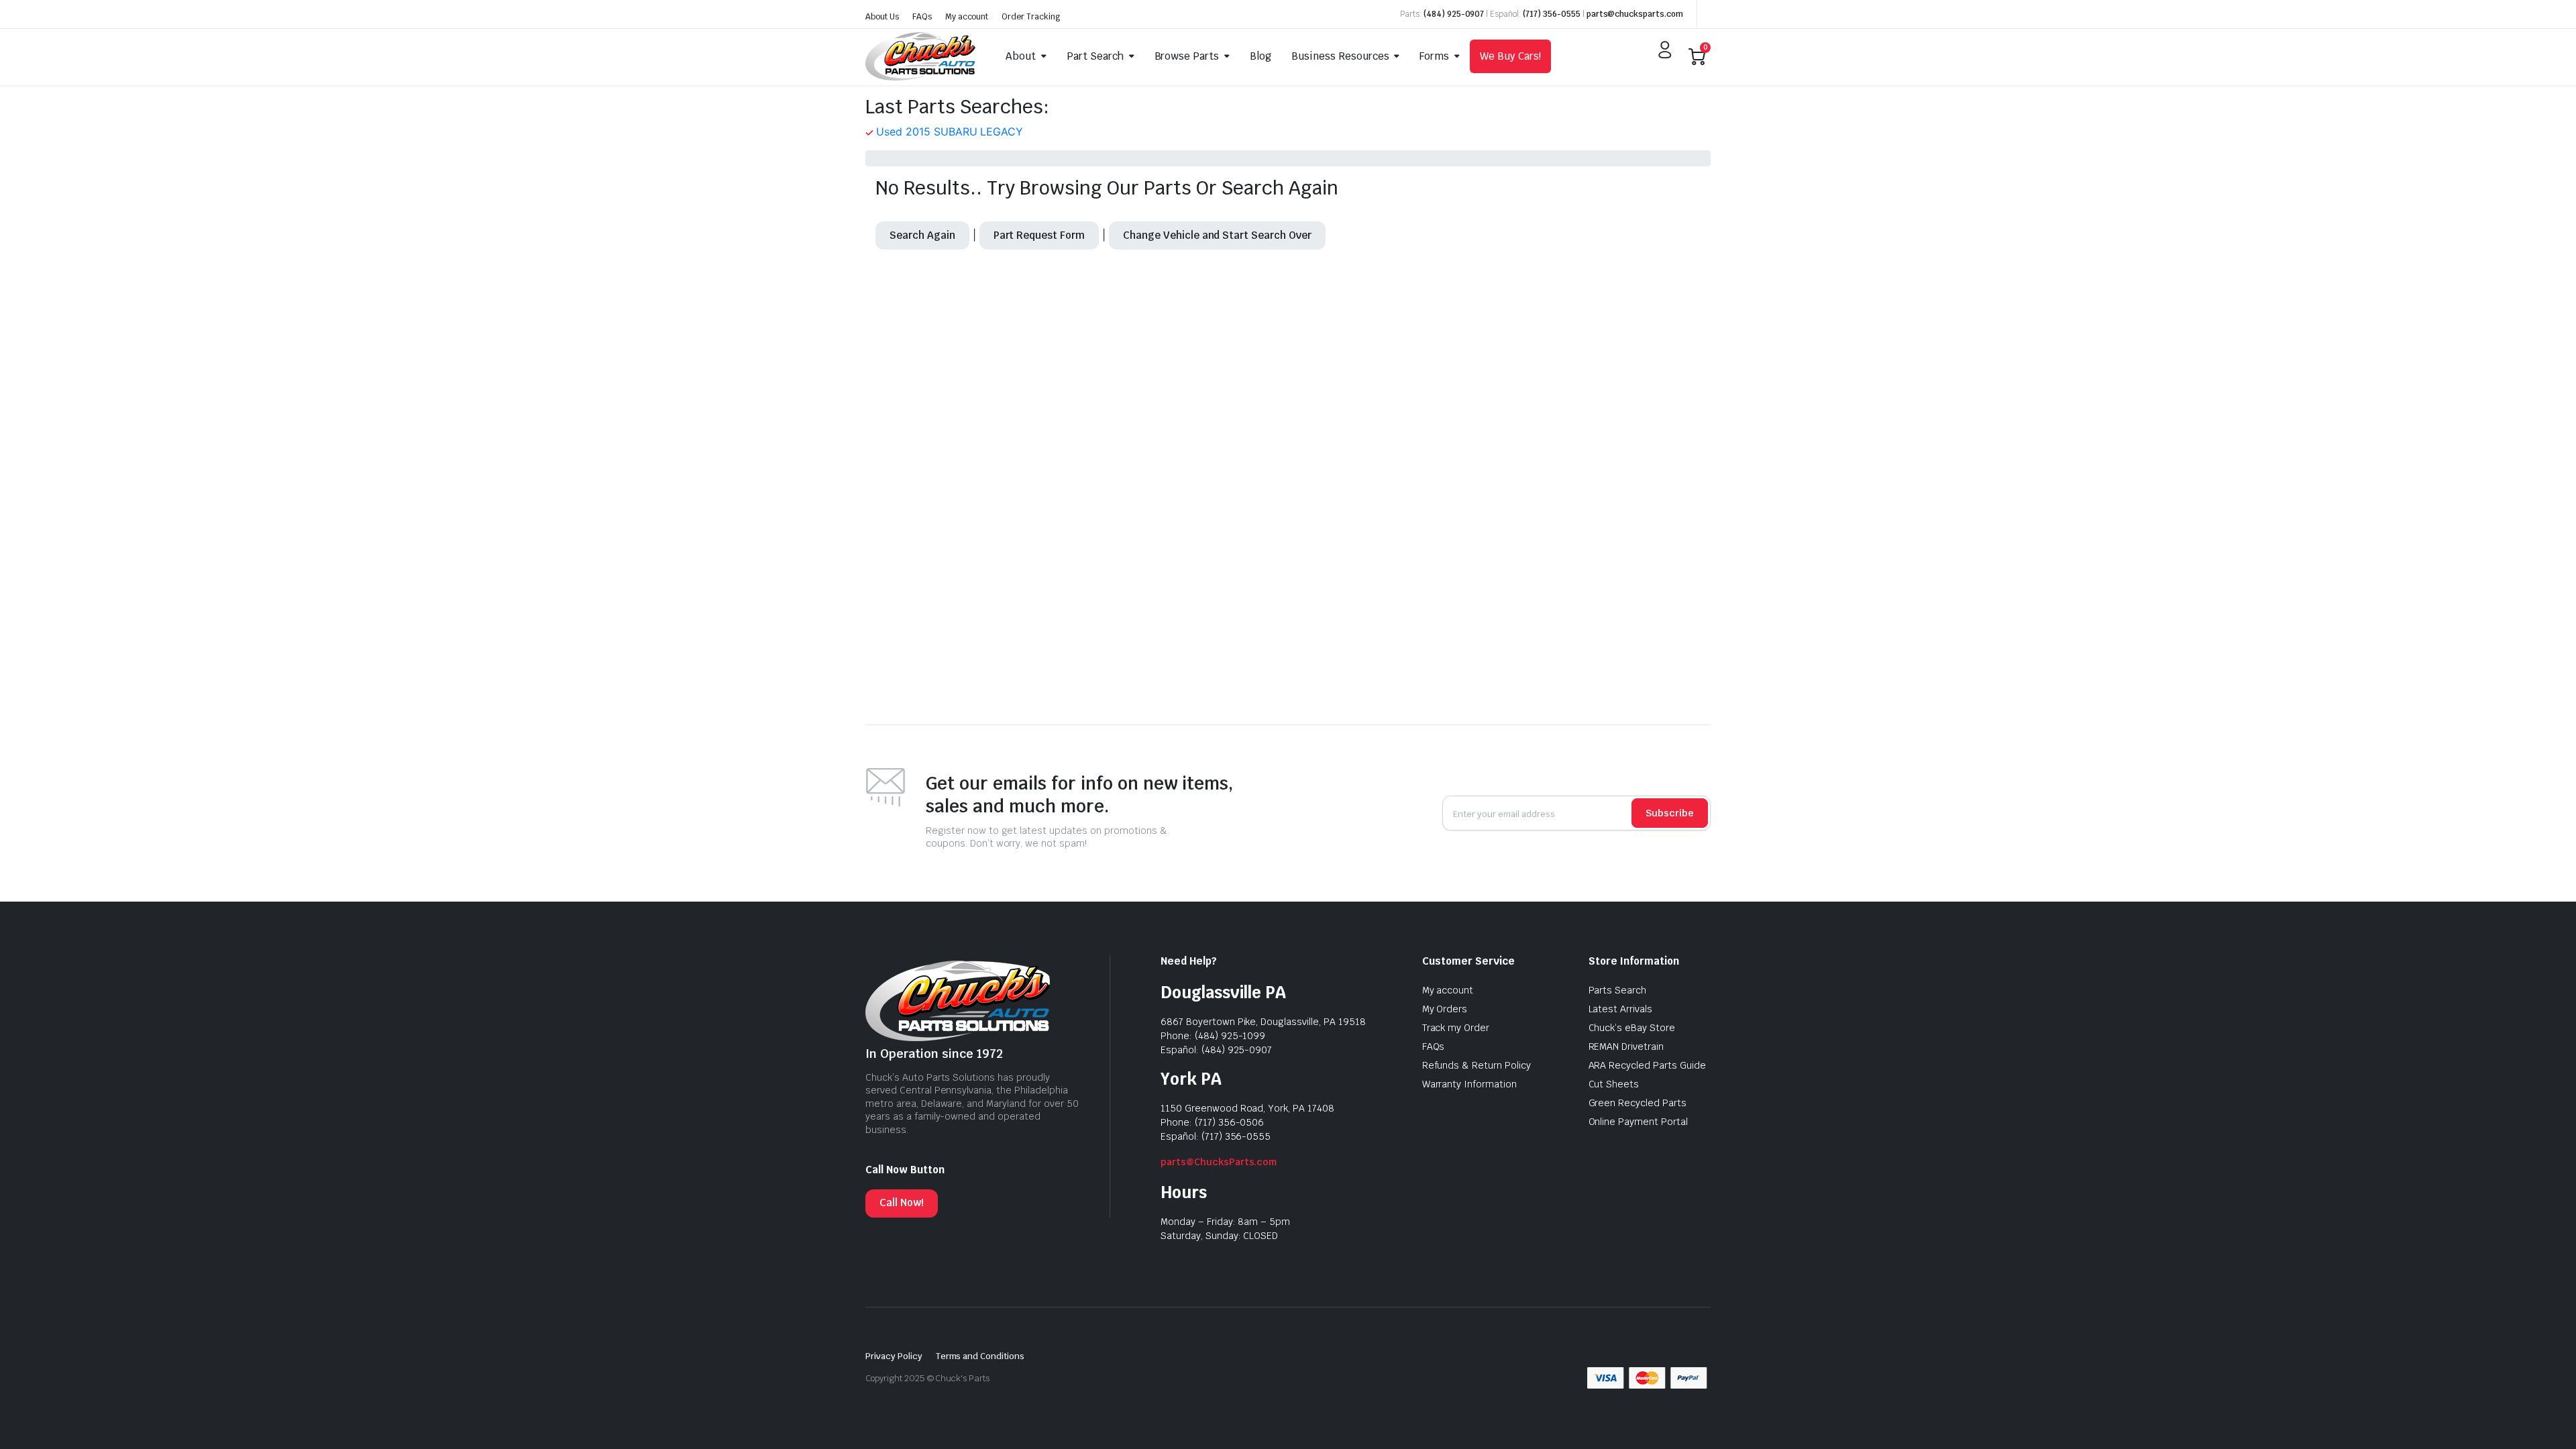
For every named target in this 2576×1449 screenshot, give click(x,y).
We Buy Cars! (1510, 56)
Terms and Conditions (980, 1356)
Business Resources (1340, 56)
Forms (1434, 56)
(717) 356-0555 (1552, 14)
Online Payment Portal (1638, 1122)
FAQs (922, 17)
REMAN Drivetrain (1626, 1046)
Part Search (1095, 56)
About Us (882, 17)
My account (967, 17)
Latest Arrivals (1621, 1009)
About (1021, 56)
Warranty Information (1469, 1084)
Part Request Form (1039, 235)
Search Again (922, 235)
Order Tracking (1031, 17)
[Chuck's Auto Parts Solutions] (920, 56)
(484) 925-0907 (1454, 14)
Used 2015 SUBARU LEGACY (950, 131)
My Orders (1445, 1009)
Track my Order (1456, 1028)
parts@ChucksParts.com (1219, 1162)
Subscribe (1670, 813)
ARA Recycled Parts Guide (1647, 1065)
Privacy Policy (894, 1356)
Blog (1260, 56)
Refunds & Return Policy (1477, 1065)
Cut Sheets (1614, 1084)
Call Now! (902, 1202)
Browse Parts (1187, 56)
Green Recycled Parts (1638, 1103)
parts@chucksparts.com (1635, 14)
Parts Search (1618, 990)
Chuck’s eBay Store (1632, 1028)
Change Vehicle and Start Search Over (1217, 235)
